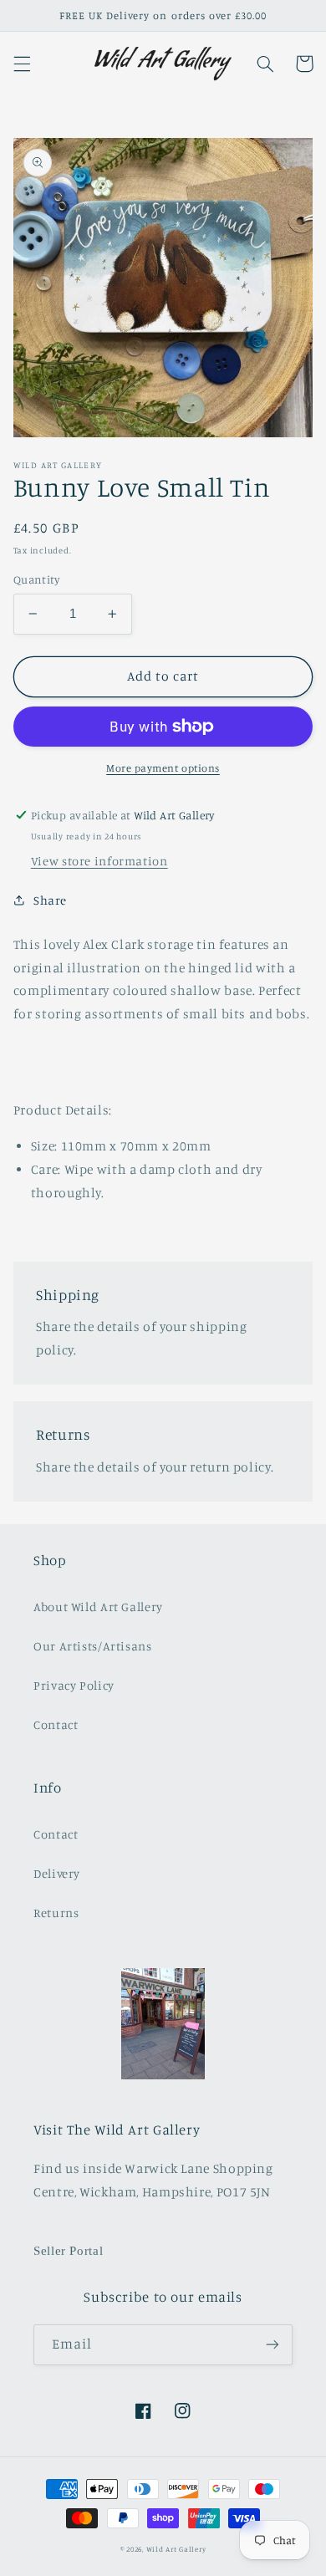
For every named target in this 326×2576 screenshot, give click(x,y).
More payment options (163, 768)
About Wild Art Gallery (98, 1607)
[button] (22, 64)
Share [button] (50, 900)
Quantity (36, 579)
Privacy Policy (74, 1685)
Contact (56, 1724)
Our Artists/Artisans (93, 1646)
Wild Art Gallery (176, 2549)
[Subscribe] (273, 2345)
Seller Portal (68, 2251)
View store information (99, 861)
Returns (56, 1913)
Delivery (57, 1873)
